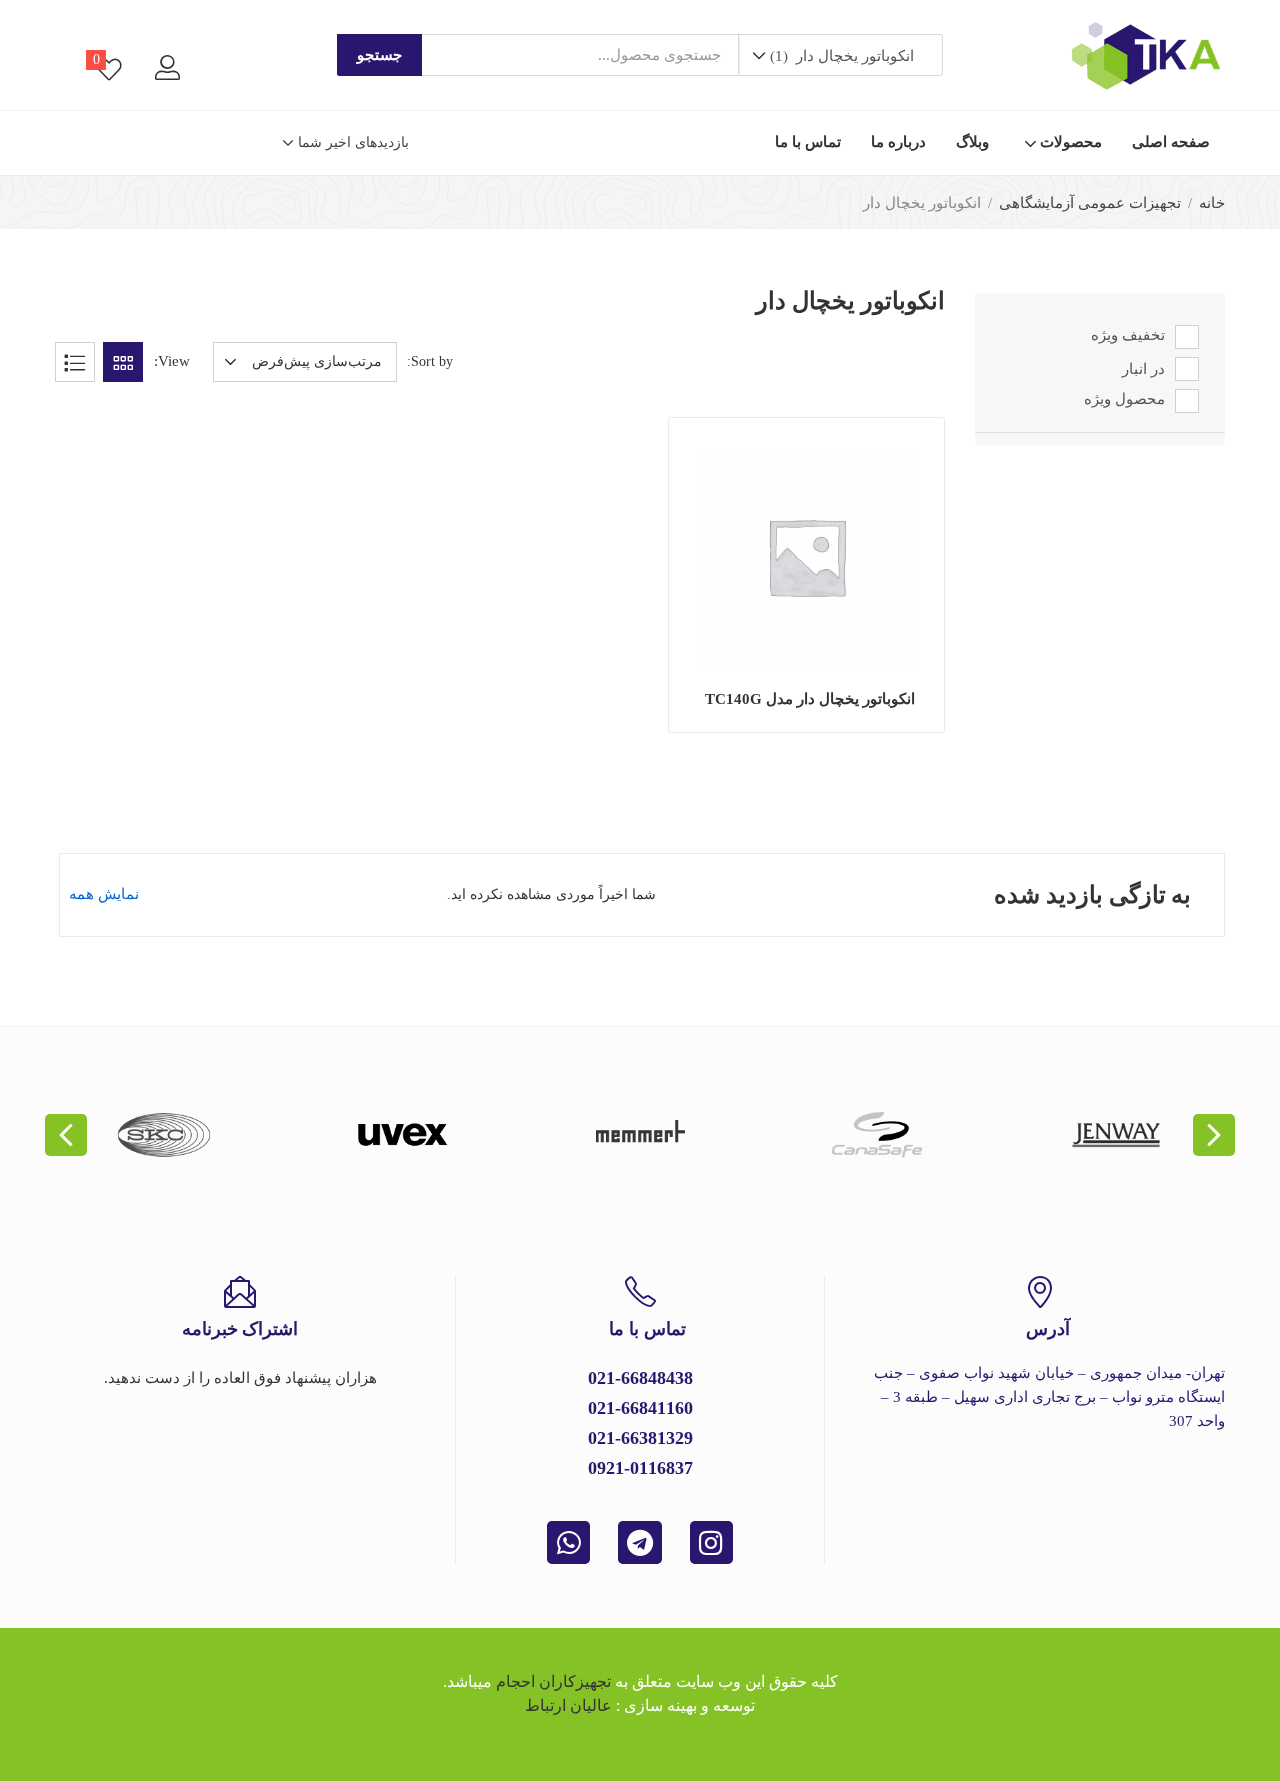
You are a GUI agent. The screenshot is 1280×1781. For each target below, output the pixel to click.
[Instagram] (711, 1542)
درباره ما (898, 142)
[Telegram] (639, 1542)
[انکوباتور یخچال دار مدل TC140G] (806, 556)
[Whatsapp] (568, 1542)
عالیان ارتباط (568, 1705)
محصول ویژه (1124, 400)
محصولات (1069, 142)
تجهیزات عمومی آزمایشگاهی (1090, 203)
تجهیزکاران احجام (553, 1681)
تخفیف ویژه (1128, 336)
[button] (840, 56)
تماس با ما (808, 142)
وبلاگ (972, 142)
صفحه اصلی (1171, 142)
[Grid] (123, 362)
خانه (1212, 203)
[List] (75, 362)
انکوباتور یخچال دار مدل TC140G (810, 699)
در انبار (1143, 369)
